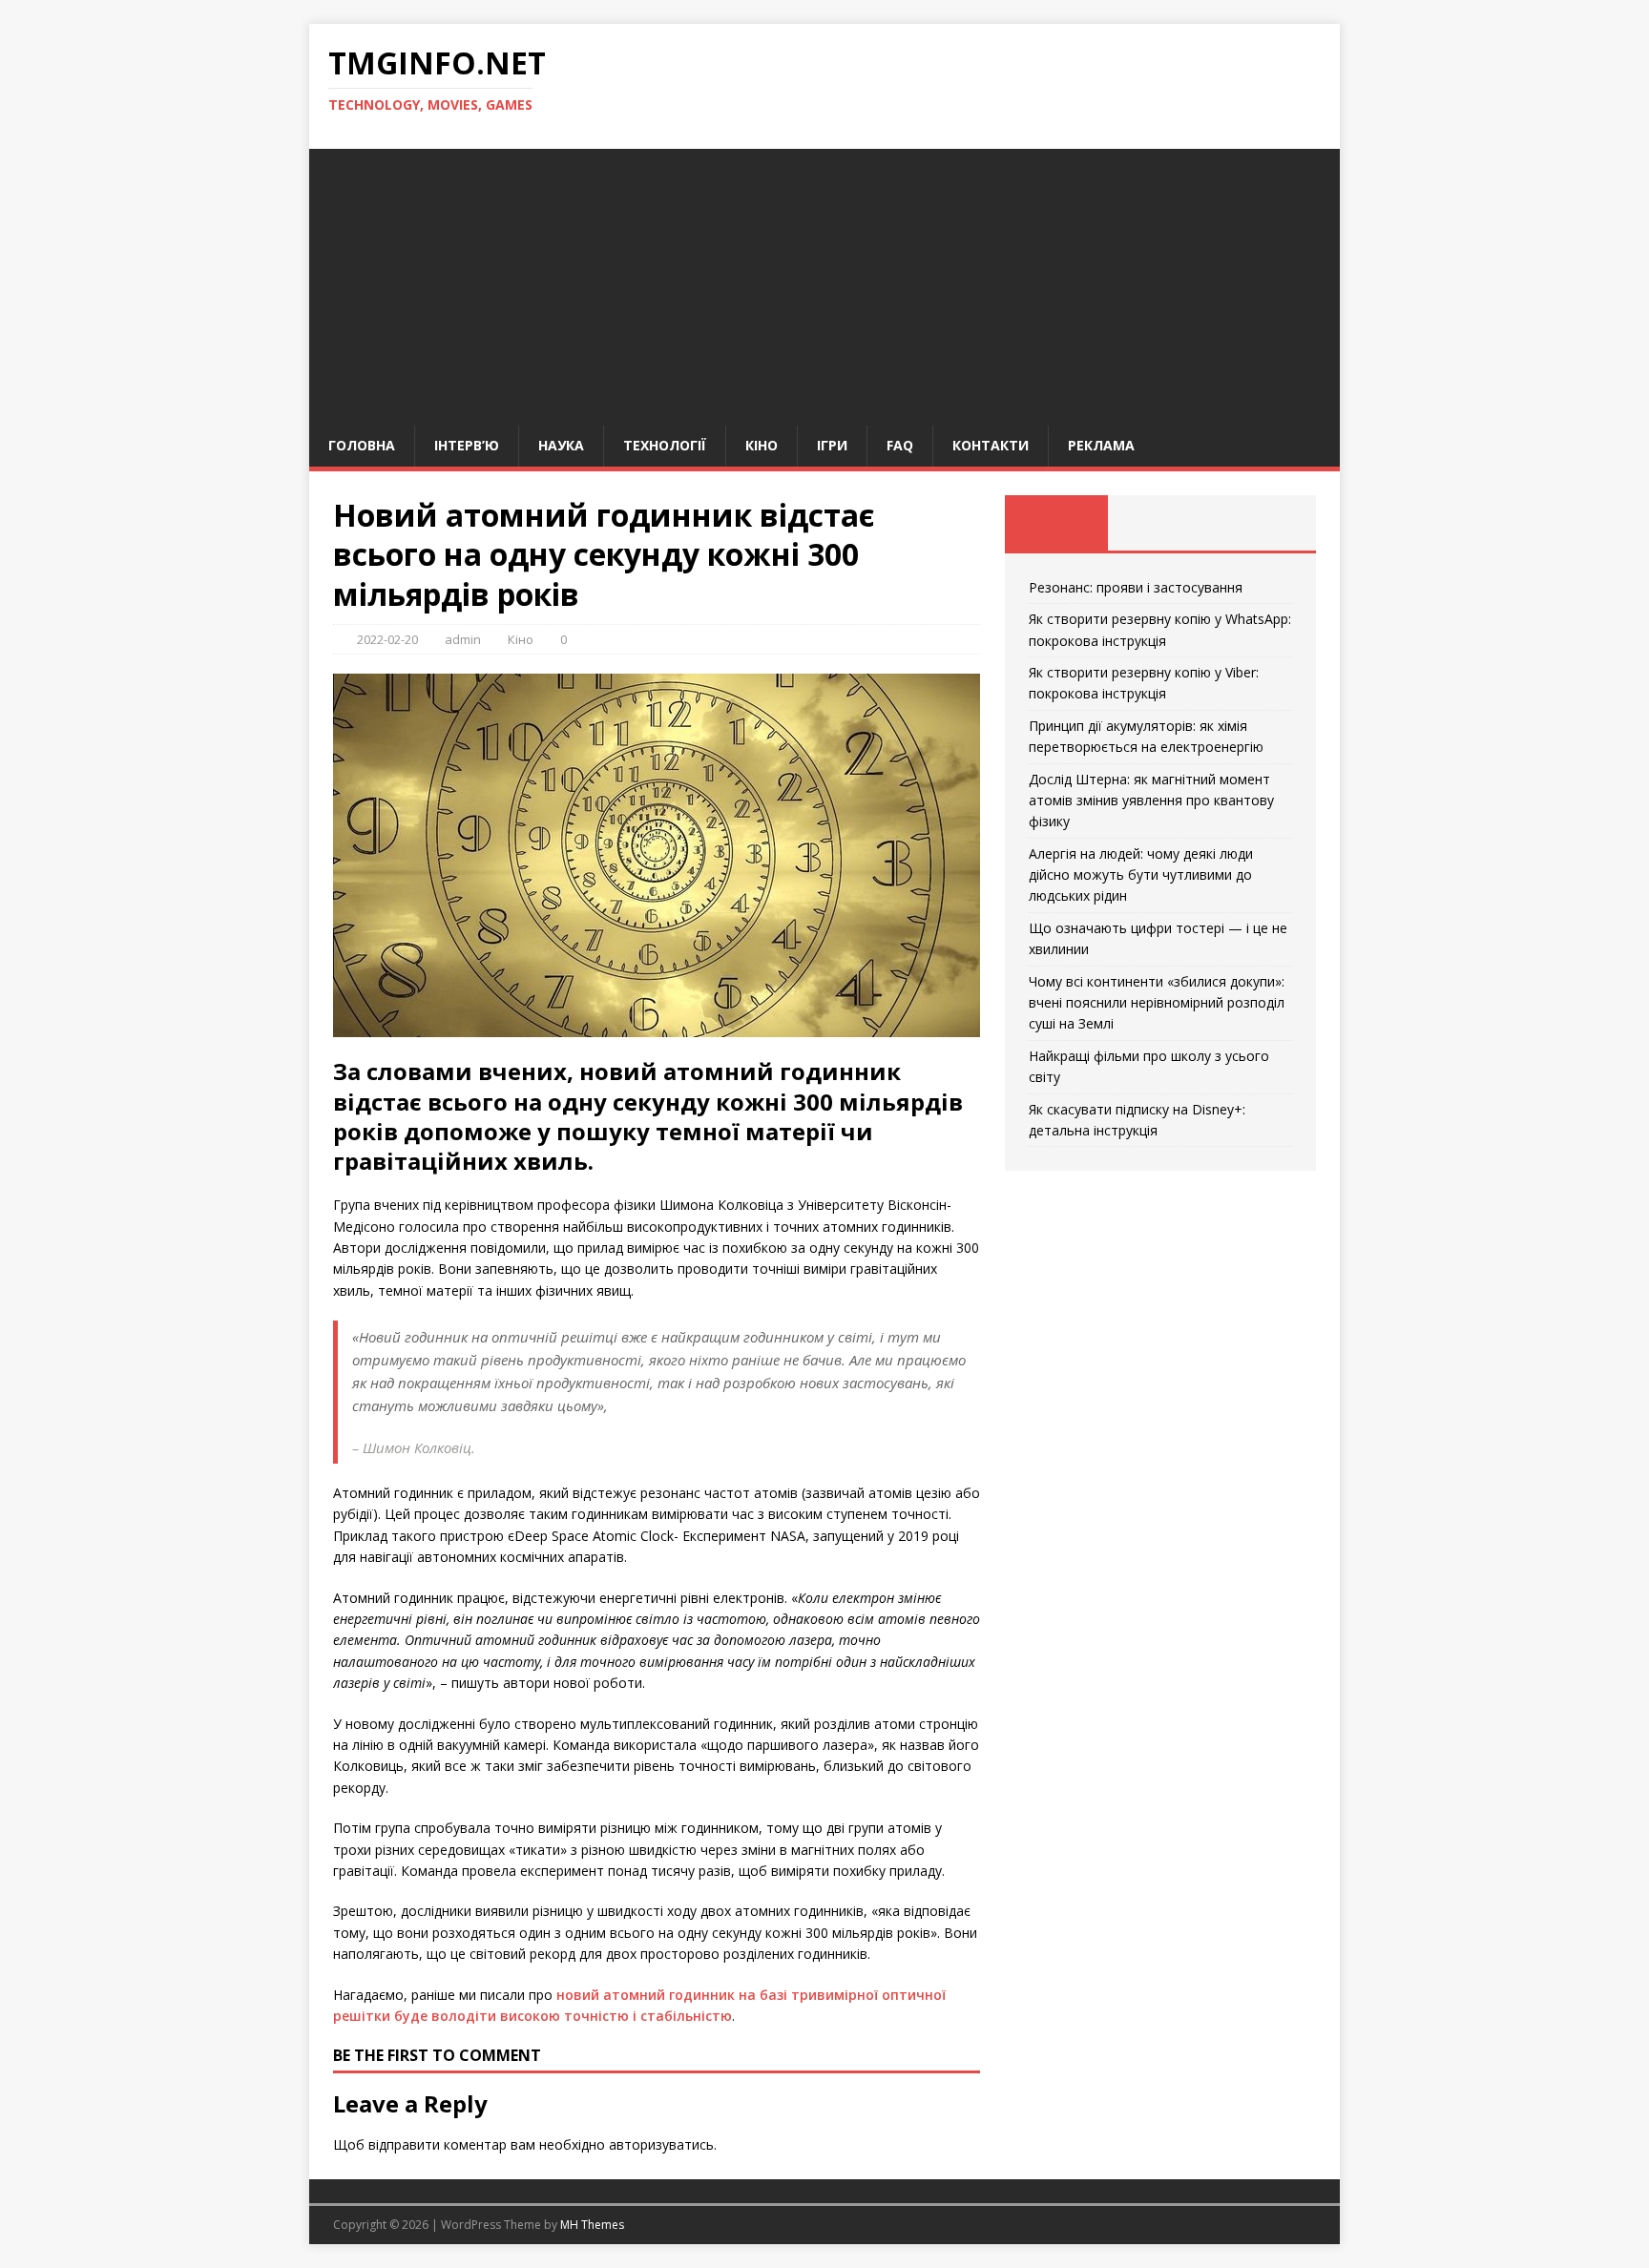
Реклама (1101, 445)
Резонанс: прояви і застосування (1136, 587)
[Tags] (1160, 523)
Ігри (832, 445)
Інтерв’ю (467, 445)
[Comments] (1264, 523)
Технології (665, 445)
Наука (561, 445)
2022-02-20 (387, 639)
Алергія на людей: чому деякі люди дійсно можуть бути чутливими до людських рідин (1141, 875)
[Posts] (1057, 523)
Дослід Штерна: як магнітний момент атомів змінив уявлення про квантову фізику (1151, 801)
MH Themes (592, 2225)
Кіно (762, 445)
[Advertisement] (824, 282)
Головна (362, 445)
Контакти (991, 445)
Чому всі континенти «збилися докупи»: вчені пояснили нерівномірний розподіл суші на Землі (1157, 1003)
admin (463, 639)
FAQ (900, 445)
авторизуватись (661, 2144)
